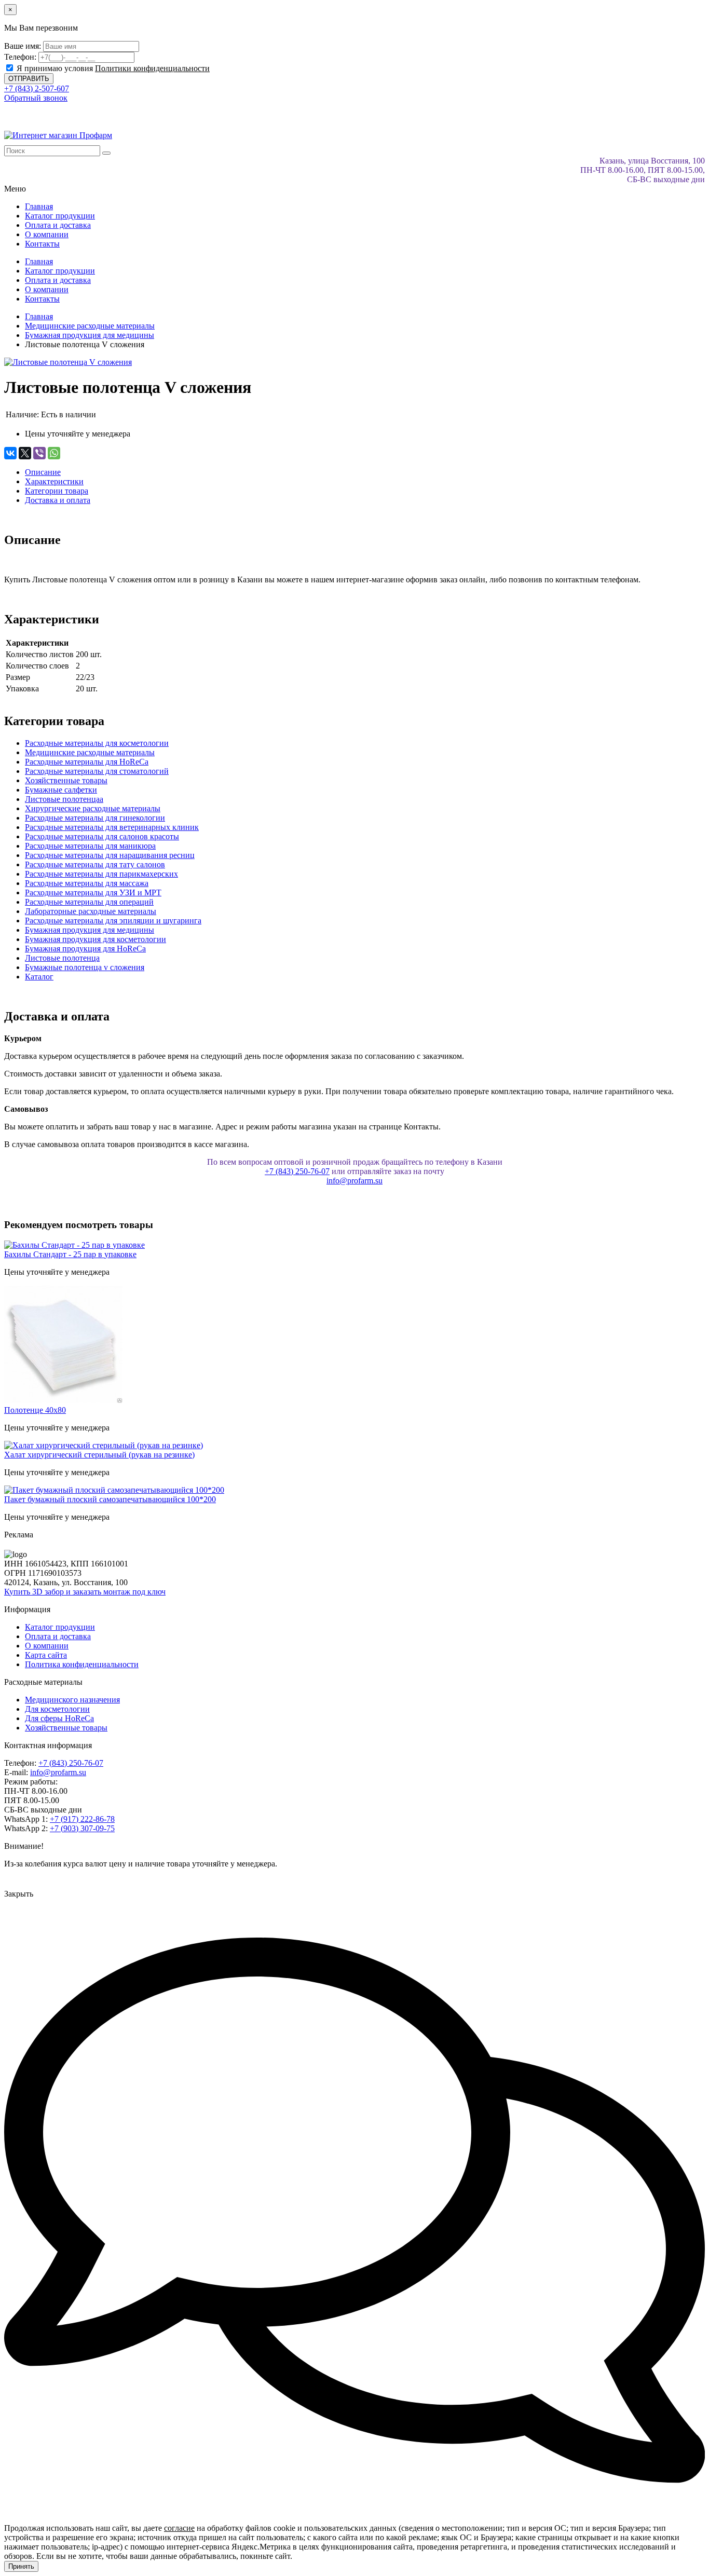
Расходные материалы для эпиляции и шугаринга (113, 921)
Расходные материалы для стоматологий (97, 771)
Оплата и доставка (58, 225)
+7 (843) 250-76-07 (297, 1171)
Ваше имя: (23, 46)
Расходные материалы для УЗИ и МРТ (93, 892)
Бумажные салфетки (61, 790)
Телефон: (20, 57)
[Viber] (39, 453)
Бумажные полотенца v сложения (85, 967)
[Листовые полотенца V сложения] (68, 362)
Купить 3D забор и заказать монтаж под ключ (85, 1592)
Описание (43, 472)
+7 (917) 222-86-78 (82, 1819)
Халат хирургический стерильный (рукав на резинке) (99, 1455)
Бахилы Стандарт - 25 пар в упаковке (70, 1254)
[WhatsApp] (54, 453)
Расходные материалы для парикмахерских (101, 874)
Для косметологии (57, 1709)
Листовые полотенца (62, 958)
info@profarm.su (354, 1181)
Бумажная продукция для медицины (90, 930)
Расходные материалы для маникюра (90, 846)
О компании (47, 234)
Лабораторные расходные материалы (91, 911)
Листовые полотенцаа (64, 799)
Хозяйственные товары (66, 780)
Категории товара (57, 491)
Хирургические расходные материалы (93, 808)
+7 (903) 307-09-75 (82, 1828)
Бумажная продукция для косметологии (96, 939)
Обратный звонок (36, 98)
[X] (25, 453)
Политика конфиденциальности (82, 1664)
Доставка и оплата (58, 500)
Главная (39, 206)
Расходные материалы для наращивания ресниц (110, 855)
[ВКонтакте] (10, 453)
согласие (179, 2528)
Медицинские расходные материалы (90, 752)
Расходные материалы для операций (89, 902)
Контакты (42, 244)
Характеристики (54, 481)
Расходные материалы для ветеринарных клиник (112, 827)
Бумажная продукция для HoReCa (85, 949)
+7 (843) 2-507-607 (37, 88)
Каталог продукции (60, 216)
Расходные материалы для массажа (87, 883)
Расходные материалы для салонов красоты (102, 836)
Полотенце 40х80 (35, 1410)
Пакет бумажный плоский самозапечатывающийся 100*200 (110, 1499)
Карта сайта (46, 1655)
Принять (21, 2566)
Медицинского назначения (72, 1700)
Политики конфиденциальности (152, 68)
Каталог (39, 977)
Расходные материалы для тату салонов (95, 864)
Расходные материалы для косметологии (97, 743)
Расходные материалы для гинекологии (95, 818)
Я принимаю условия (112, 68)
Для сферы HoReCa (59, 1718)
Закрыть (19, 1894)
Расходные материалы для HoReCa (87, 762)
